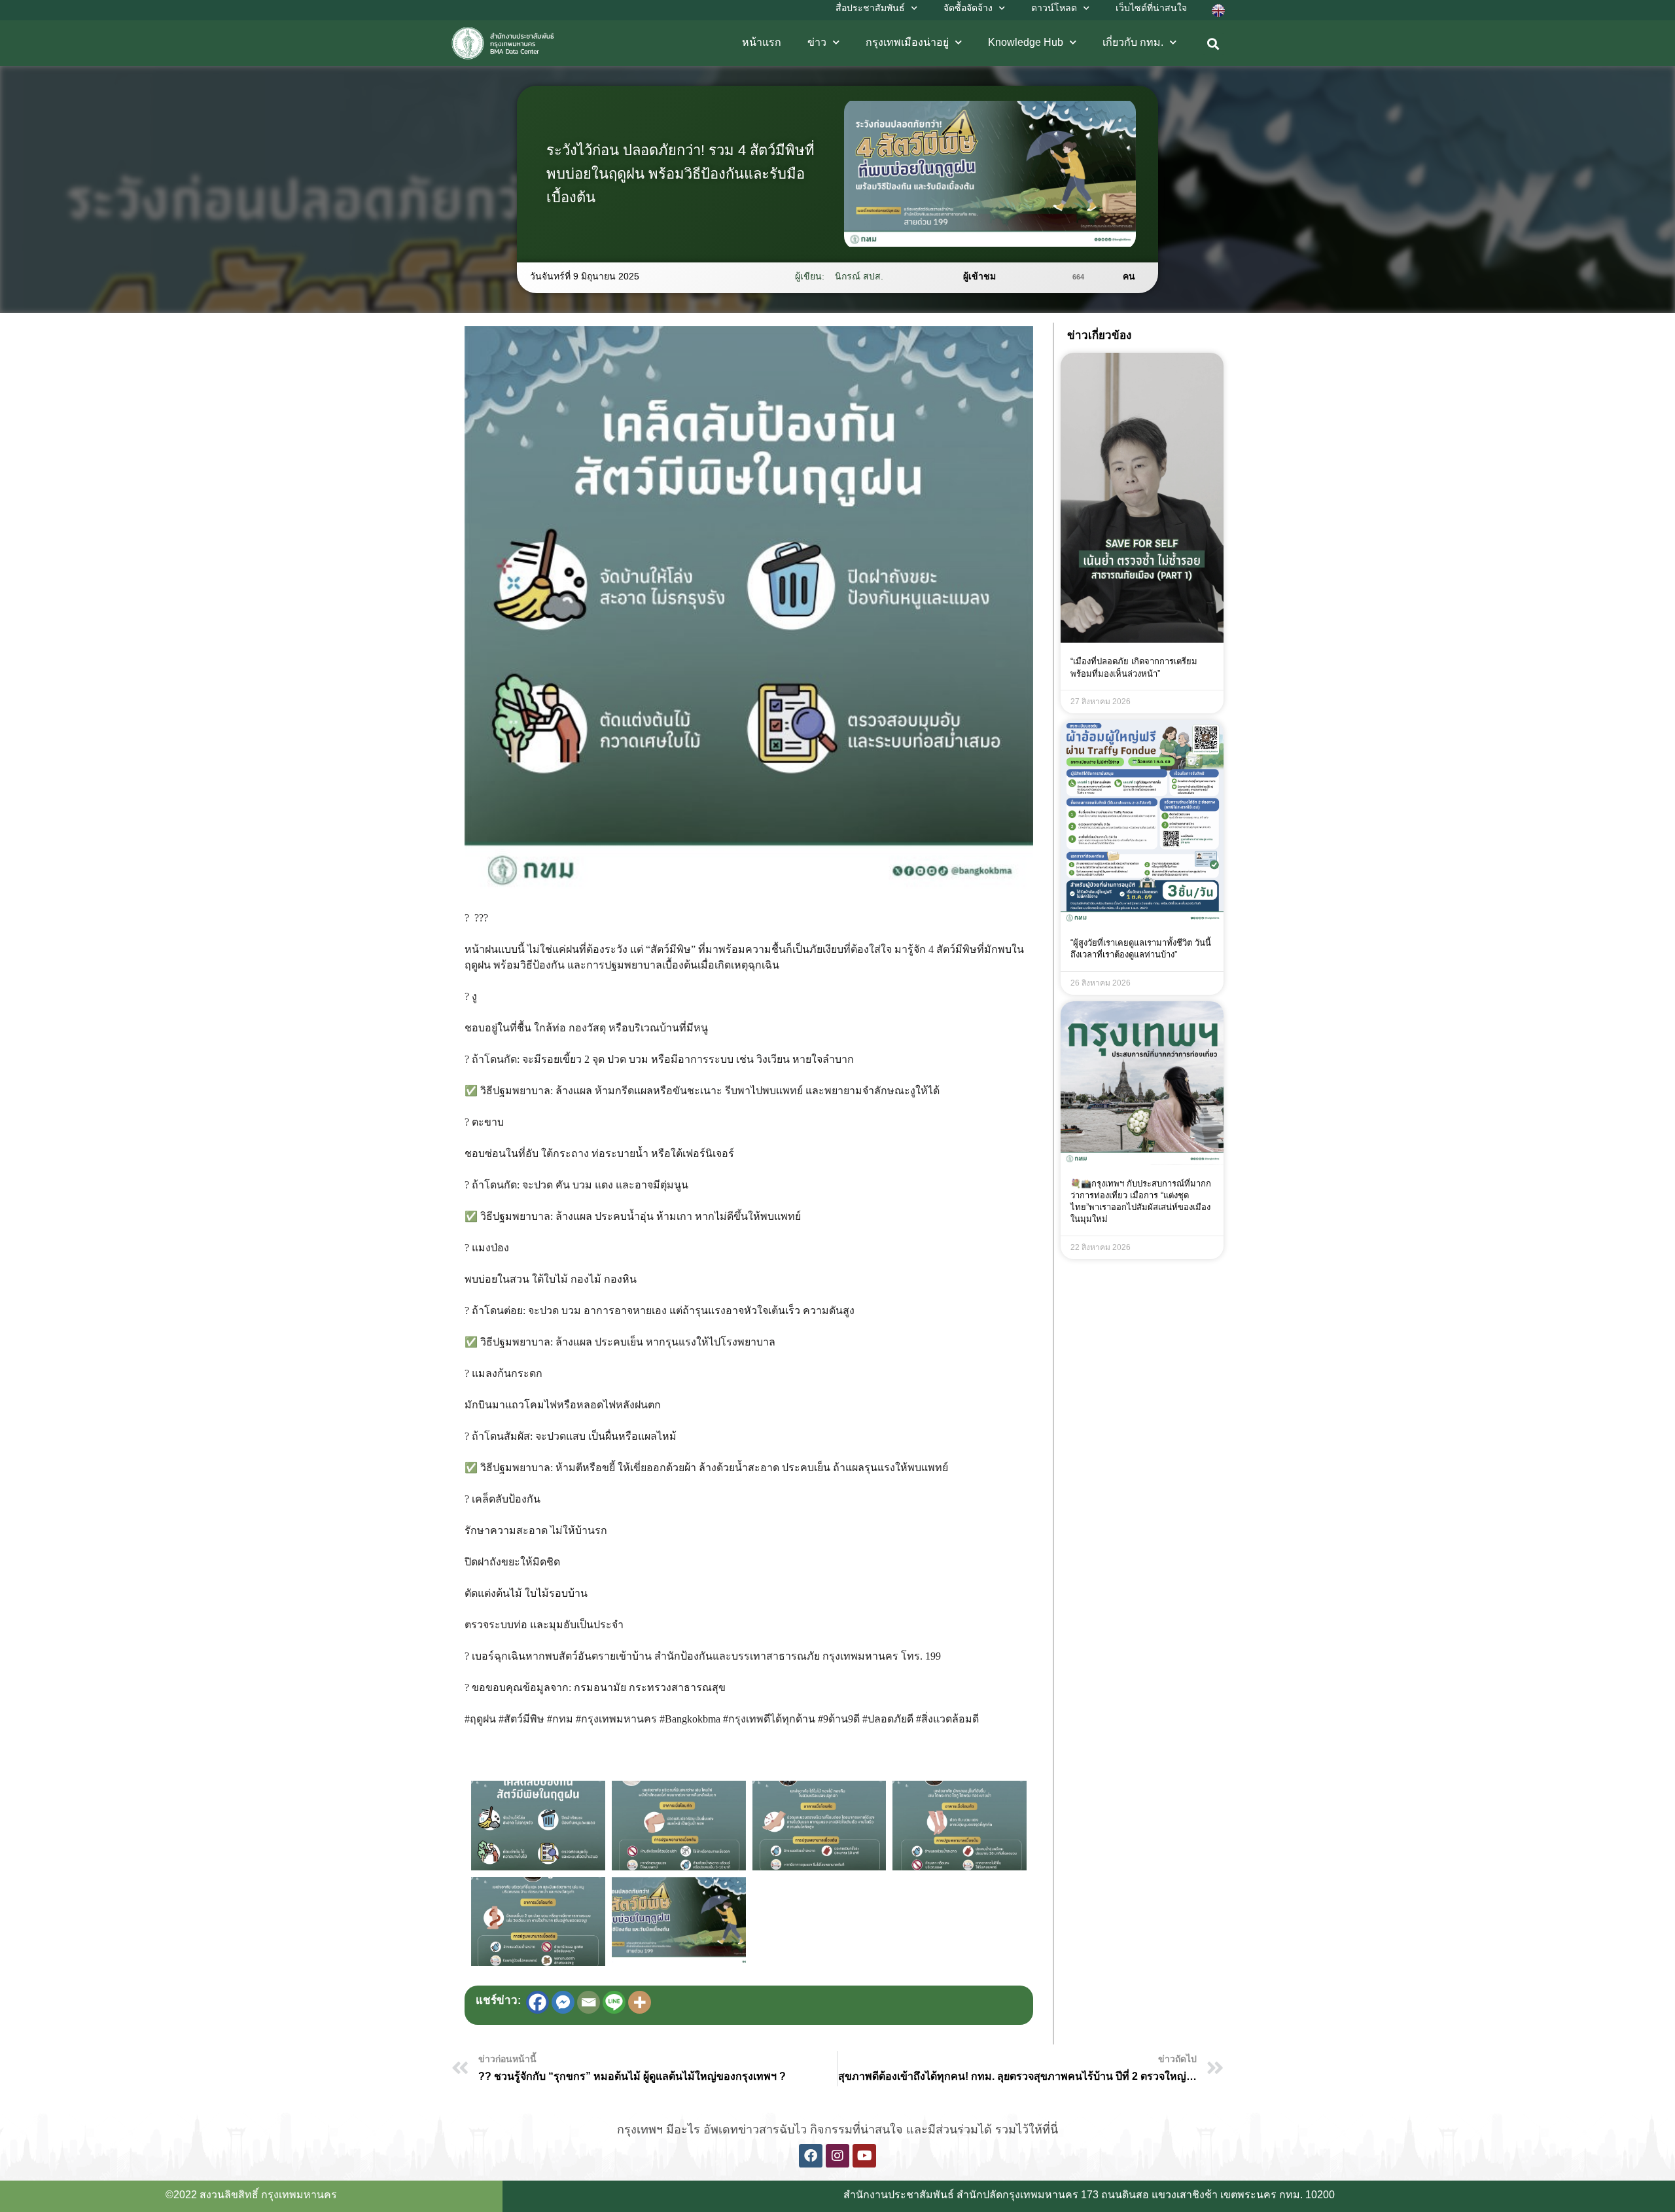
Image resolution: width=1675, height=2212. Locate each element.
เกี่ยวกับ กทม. (1133, 42)
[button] (1213, 44)
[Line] (614, 2002)
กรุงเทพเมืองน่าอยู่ (907, 42)
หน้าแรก (762, 42)
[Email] (589, 2002)
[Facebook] (538, 2002)
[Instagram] (837, 2156)
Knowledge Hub (1026, 42)
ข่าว (817, 42)
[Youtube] (864, 2156)
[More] (640, 2002)
